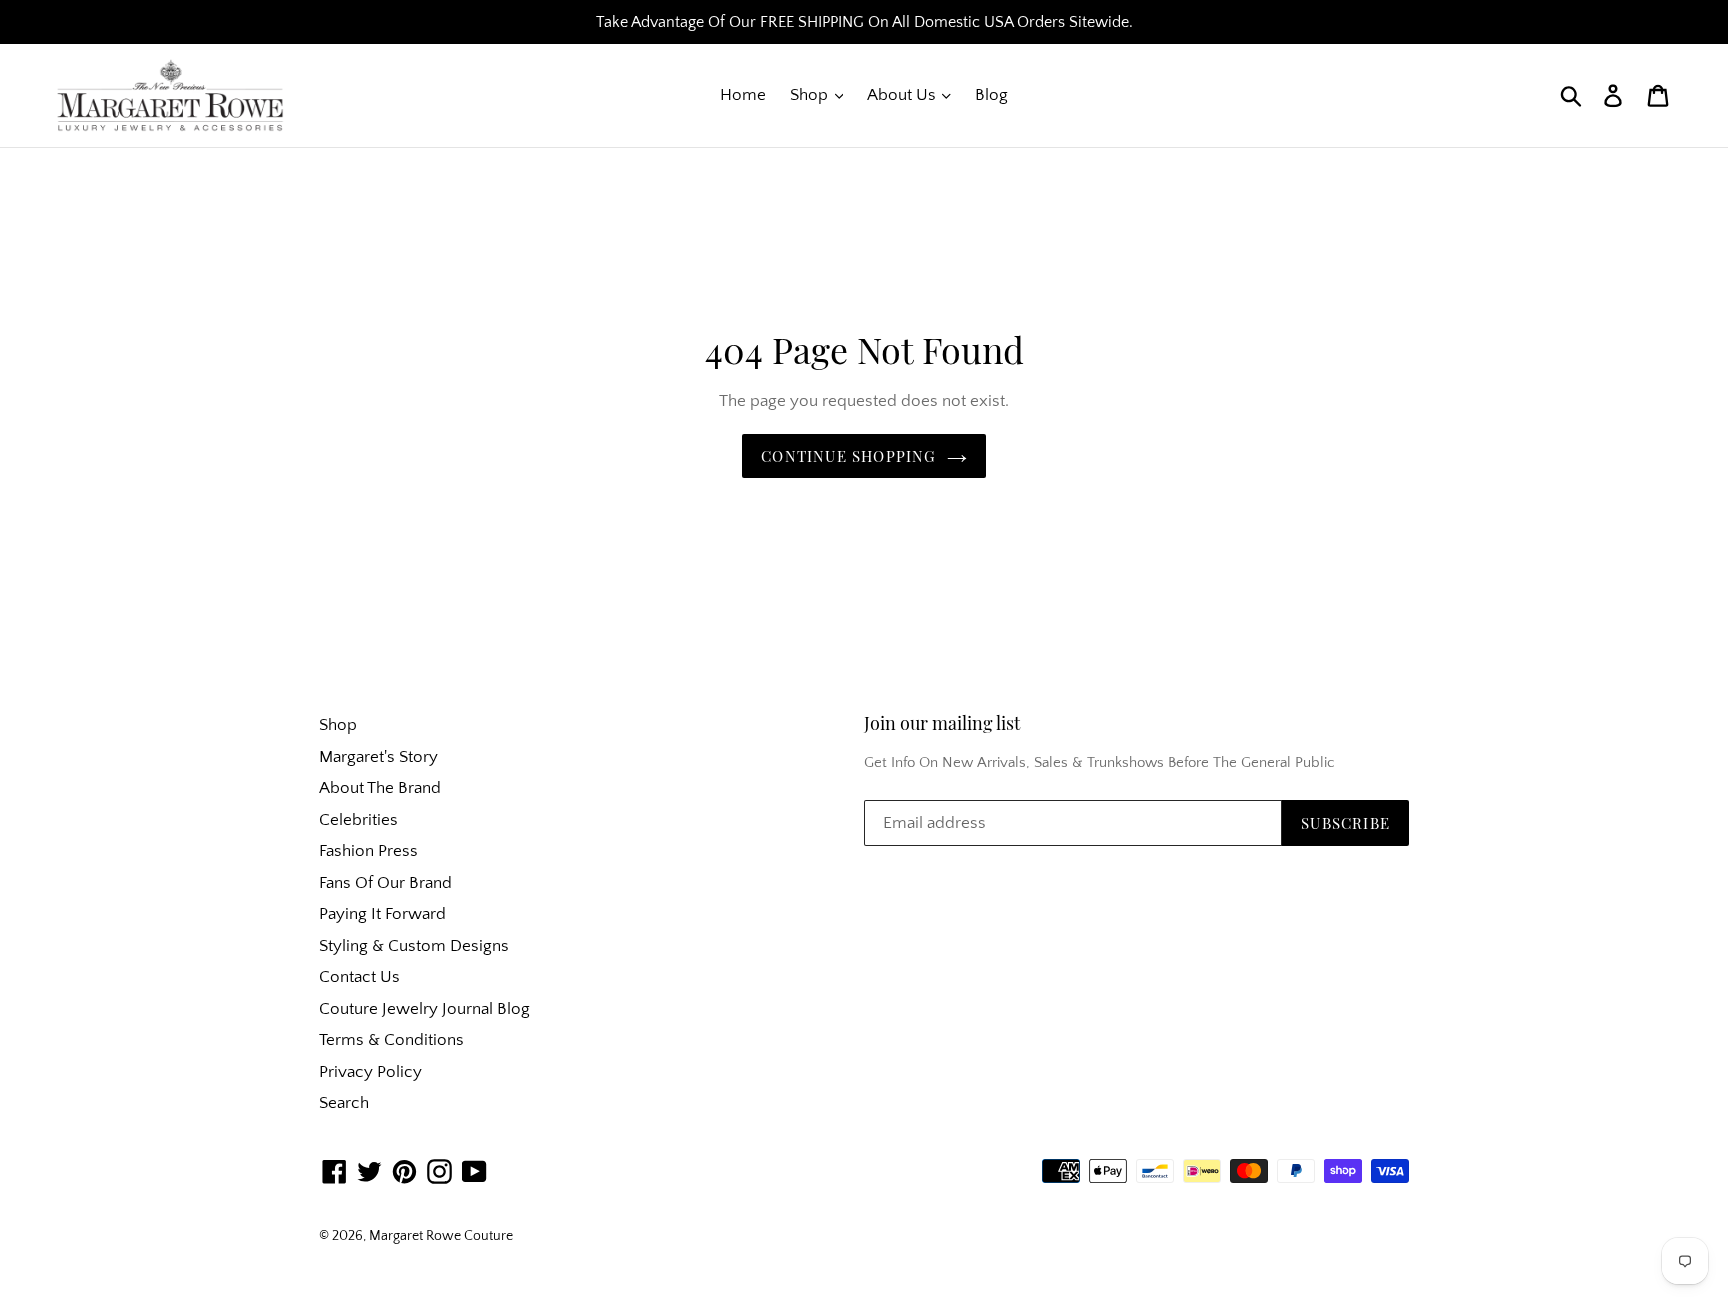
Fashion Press (368, 851)
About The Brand (380, 788)
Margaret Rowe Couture (441, 1236)
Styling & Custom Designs (414, 946)
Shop (811, 95)
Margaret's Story (378, 757)
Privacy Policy (370, 1072)
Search (344, 1103)
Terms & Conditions (391, 1040)
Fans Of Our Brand (385, 883)
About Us (903, 95)
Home (743, 95)
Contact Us (359, 977)
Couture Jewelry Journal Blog (424, 1009)
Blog (991, 95)
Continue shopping (848, 456)
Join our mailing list (942, 724)
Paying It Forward (382, 914)
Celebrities (358, 820)
